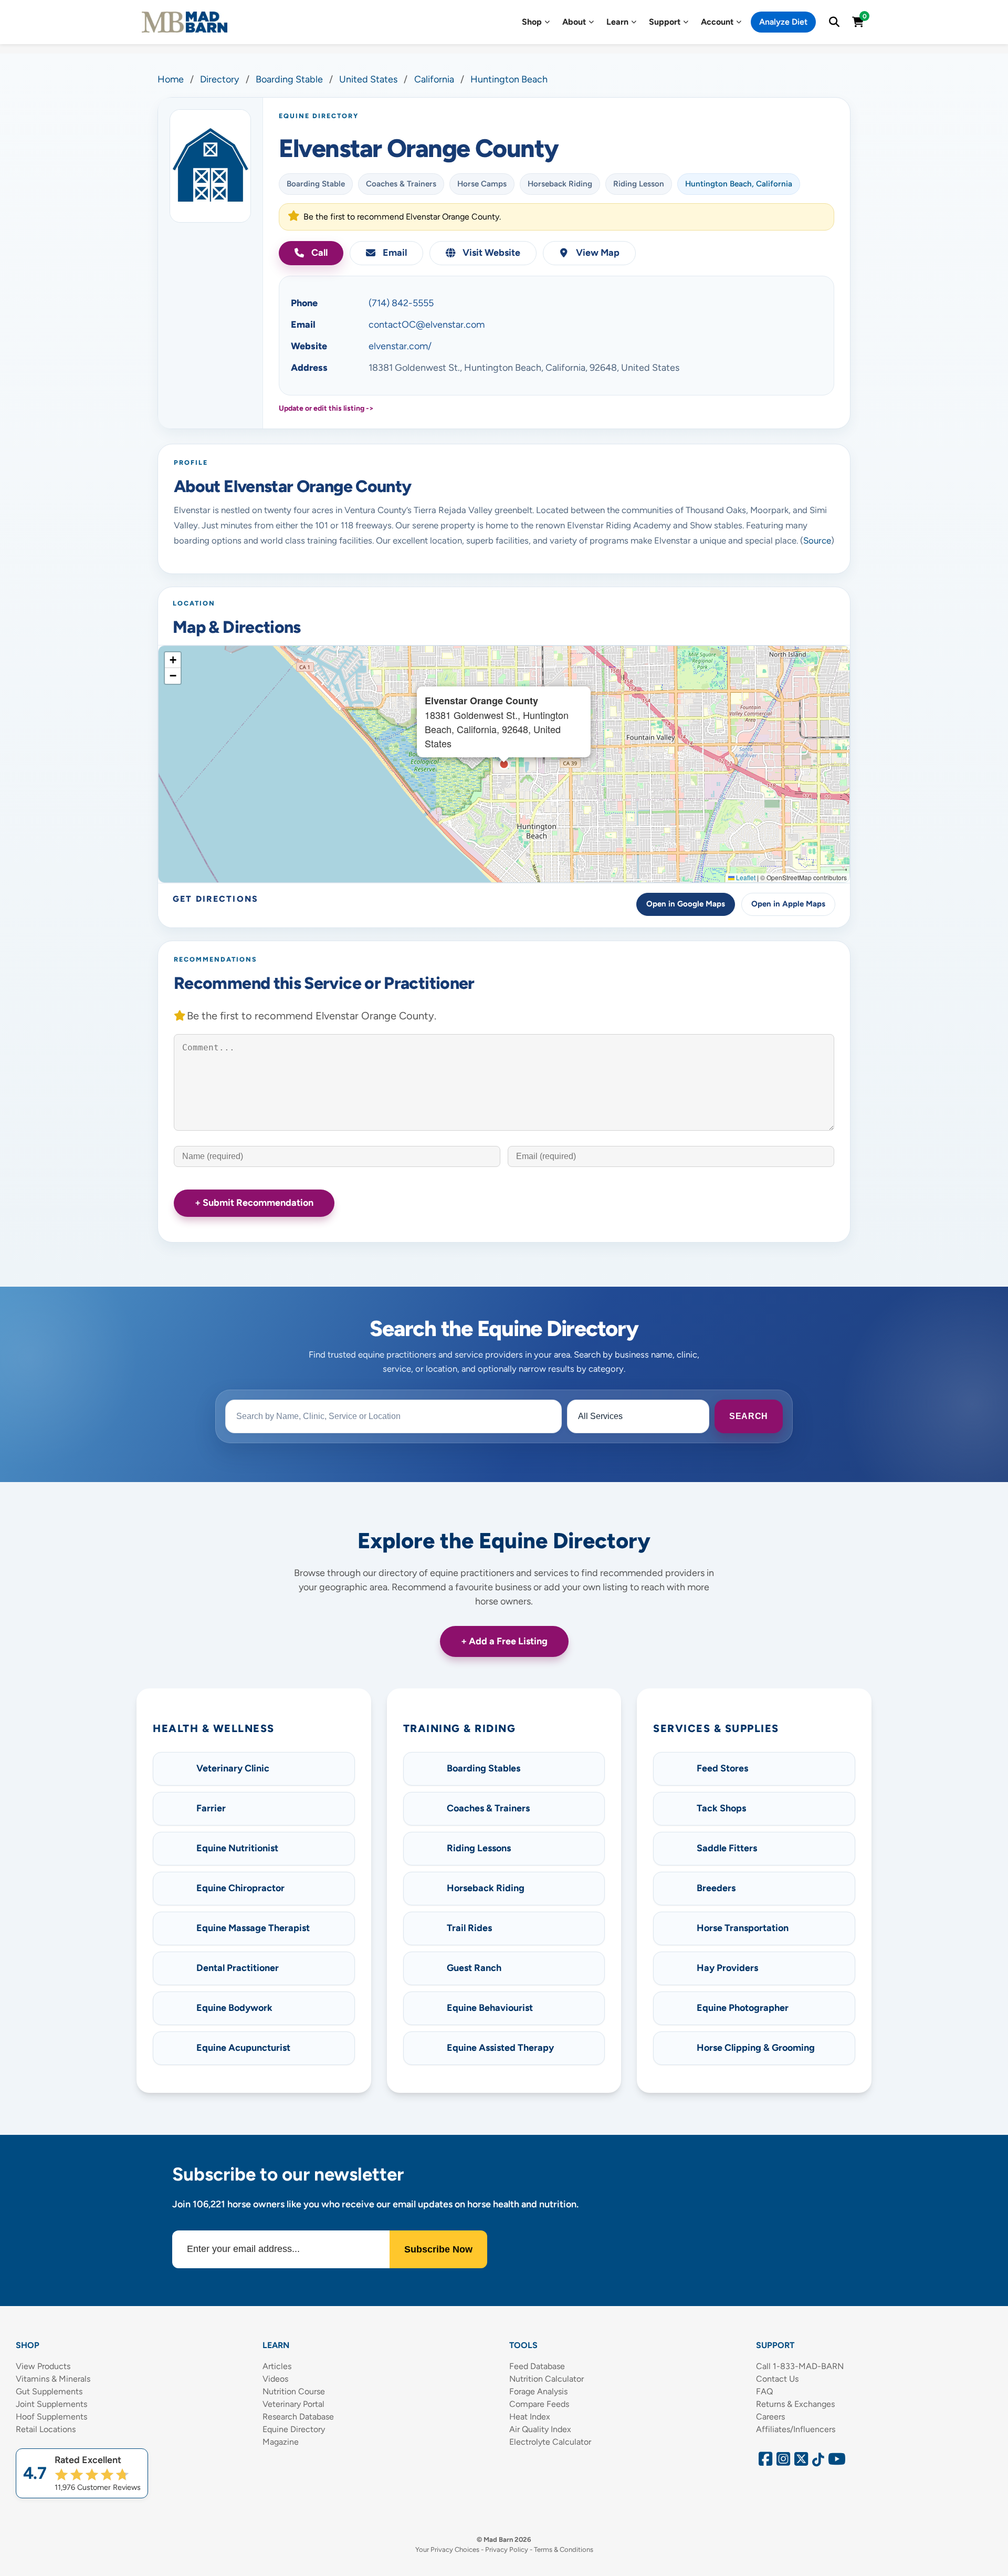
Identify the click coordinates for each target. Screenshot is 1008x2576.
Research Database (298, 2417)
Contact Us (777, 2379)
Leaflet (745, 877)
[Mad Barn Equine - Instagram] (782, 2462)
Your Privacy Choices (447, 2549)
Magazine (281, 2442)
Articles (277, 2366)
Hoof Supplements (51, 2417)
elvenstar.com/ (400, 346)
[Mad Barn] (185, 22)
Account (717, 22)
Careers (770, 2417)
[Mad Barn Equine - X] (800, 2462)
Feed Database (537, 2366)
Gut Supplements (49, 2391)
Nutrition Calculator (547, 2379)
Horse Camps (482, 184)
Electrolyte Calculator (550, 2442)
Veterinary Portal (293, 2404)
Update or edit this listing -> (326, 408)
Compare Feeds (539, 2404)
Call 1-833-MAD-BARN (800, 2366)
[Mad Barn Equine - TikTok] (816, 2462)
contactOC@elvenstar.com (427, 325)
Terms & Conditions (564, 2549)
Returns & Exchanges (795, 2404)
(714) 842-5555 (401, 303)
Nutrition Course (294, 2391)
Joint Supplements (51, 2404)
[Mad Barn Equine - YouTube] (833, 2462)
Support (665, 22)
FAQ (764, 2391)
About (574, 22)
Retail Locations (46, 2429)
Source (817, 540)
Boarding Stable (316, 184)
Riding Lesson (639, 184)
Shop (532, 22)
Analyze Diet (783, 22)
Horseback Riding (560, 184)
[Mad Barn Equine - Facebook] (764, 2462)
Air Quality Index (540, 2429)
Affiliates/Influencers (796, 2429)
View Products (43, 2366)
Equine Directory (294, 2429)
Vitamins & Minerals (53, 2379)
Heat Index (530, 2417)
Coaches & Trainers (401, 184)
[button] (173, 660)
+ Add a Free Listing (504, 1641)
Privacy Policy (507, 2549)
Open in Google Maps (686, 904)
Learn (617, 22)
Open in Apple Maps (788, 904)
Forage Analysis (538, 2391)
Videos (275, 2379)
